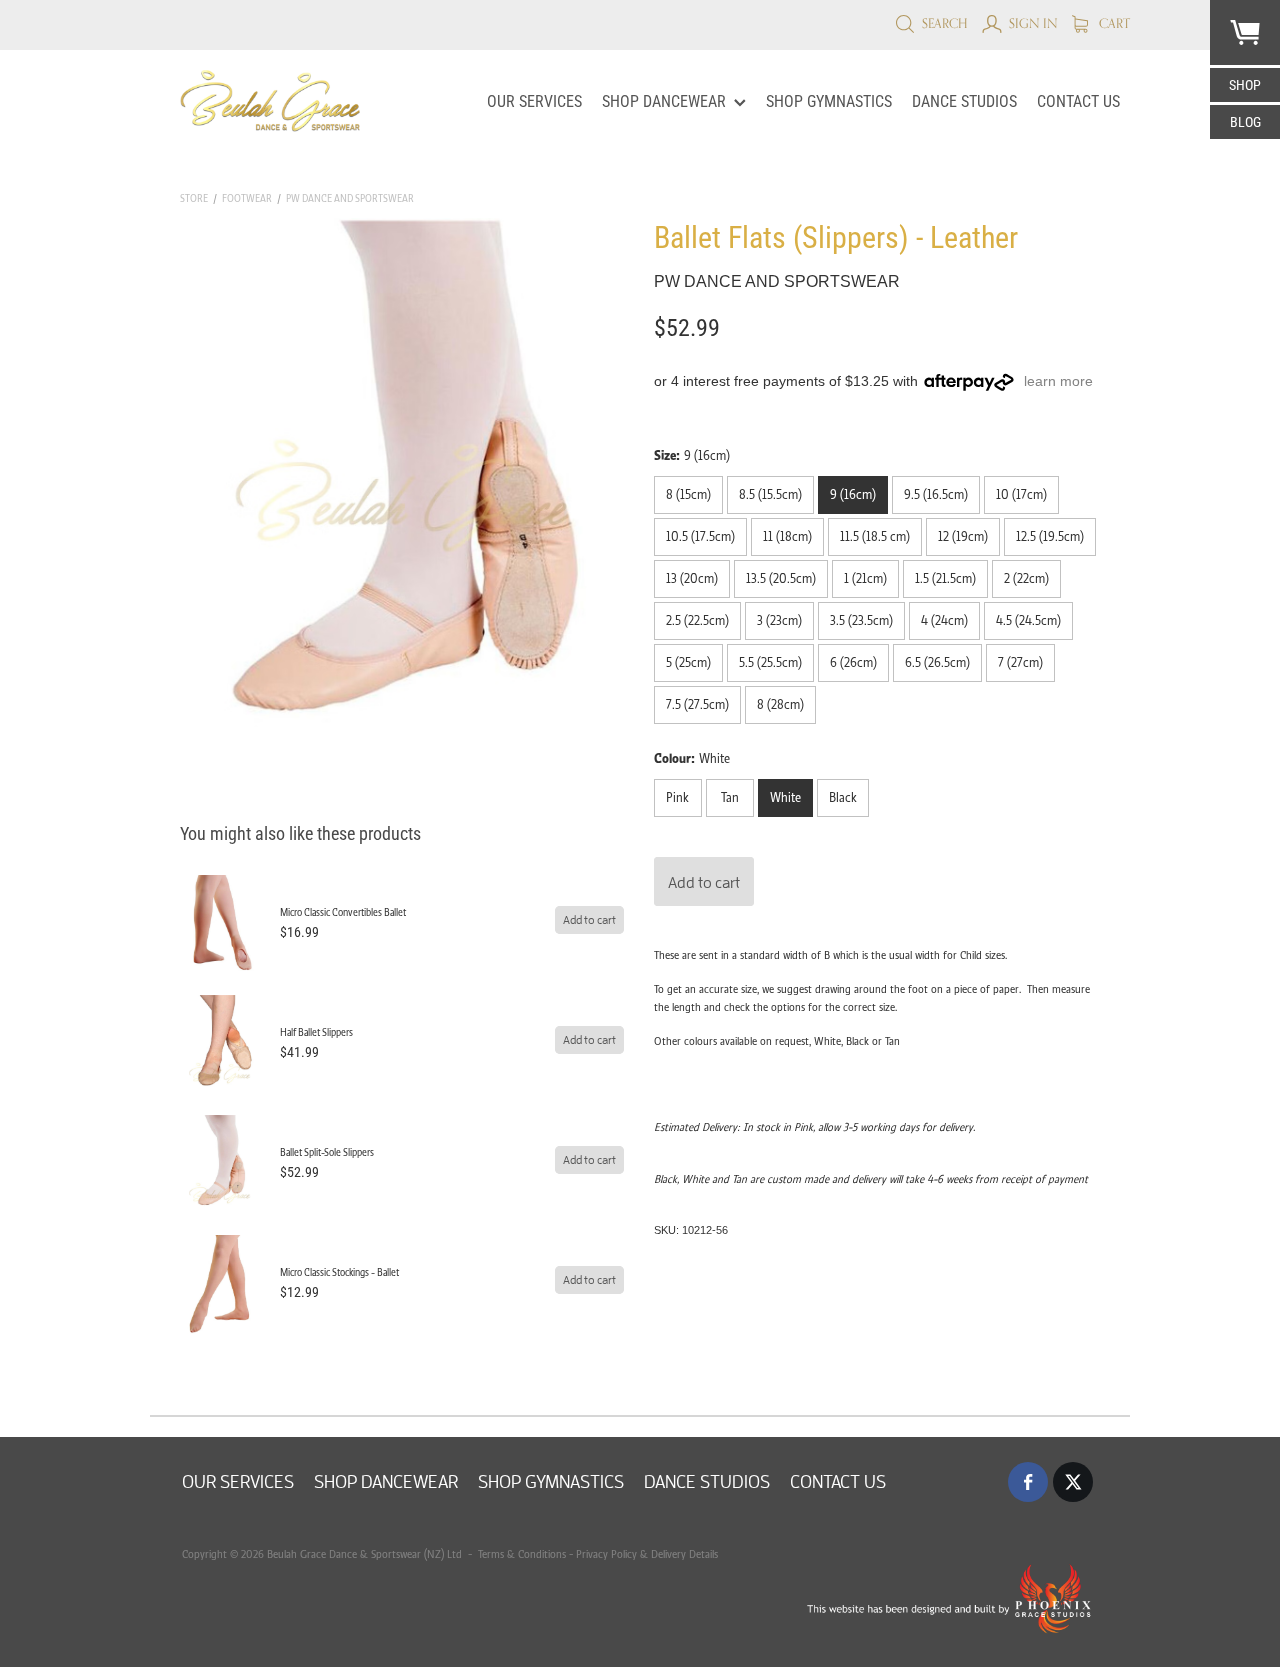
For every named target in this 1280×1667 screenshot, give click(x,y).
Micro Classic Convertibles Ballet (343, 912)
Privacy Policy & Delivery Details (647, 1554)
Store (194, 198)
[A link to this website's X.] (1073, 1482)
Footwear (247, 198)
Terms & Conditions (520, 1554)
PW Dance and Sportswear (350, 198)
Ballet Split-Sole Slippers (327, 1152)
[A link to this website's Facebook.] (1028, 1482)
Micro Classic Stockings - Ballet (339, 1272)
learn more (1058, 381)
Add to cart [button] (704, 882)
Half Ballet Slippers (316, 1032)
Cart (1113, 23)
